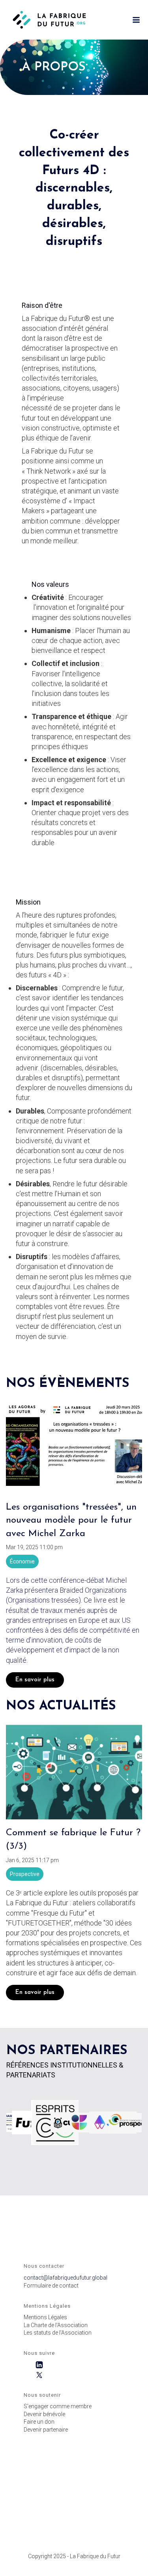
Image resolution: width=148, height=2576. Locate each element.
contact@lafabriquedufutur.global (66, 2278)
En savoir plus (35, 1680)
